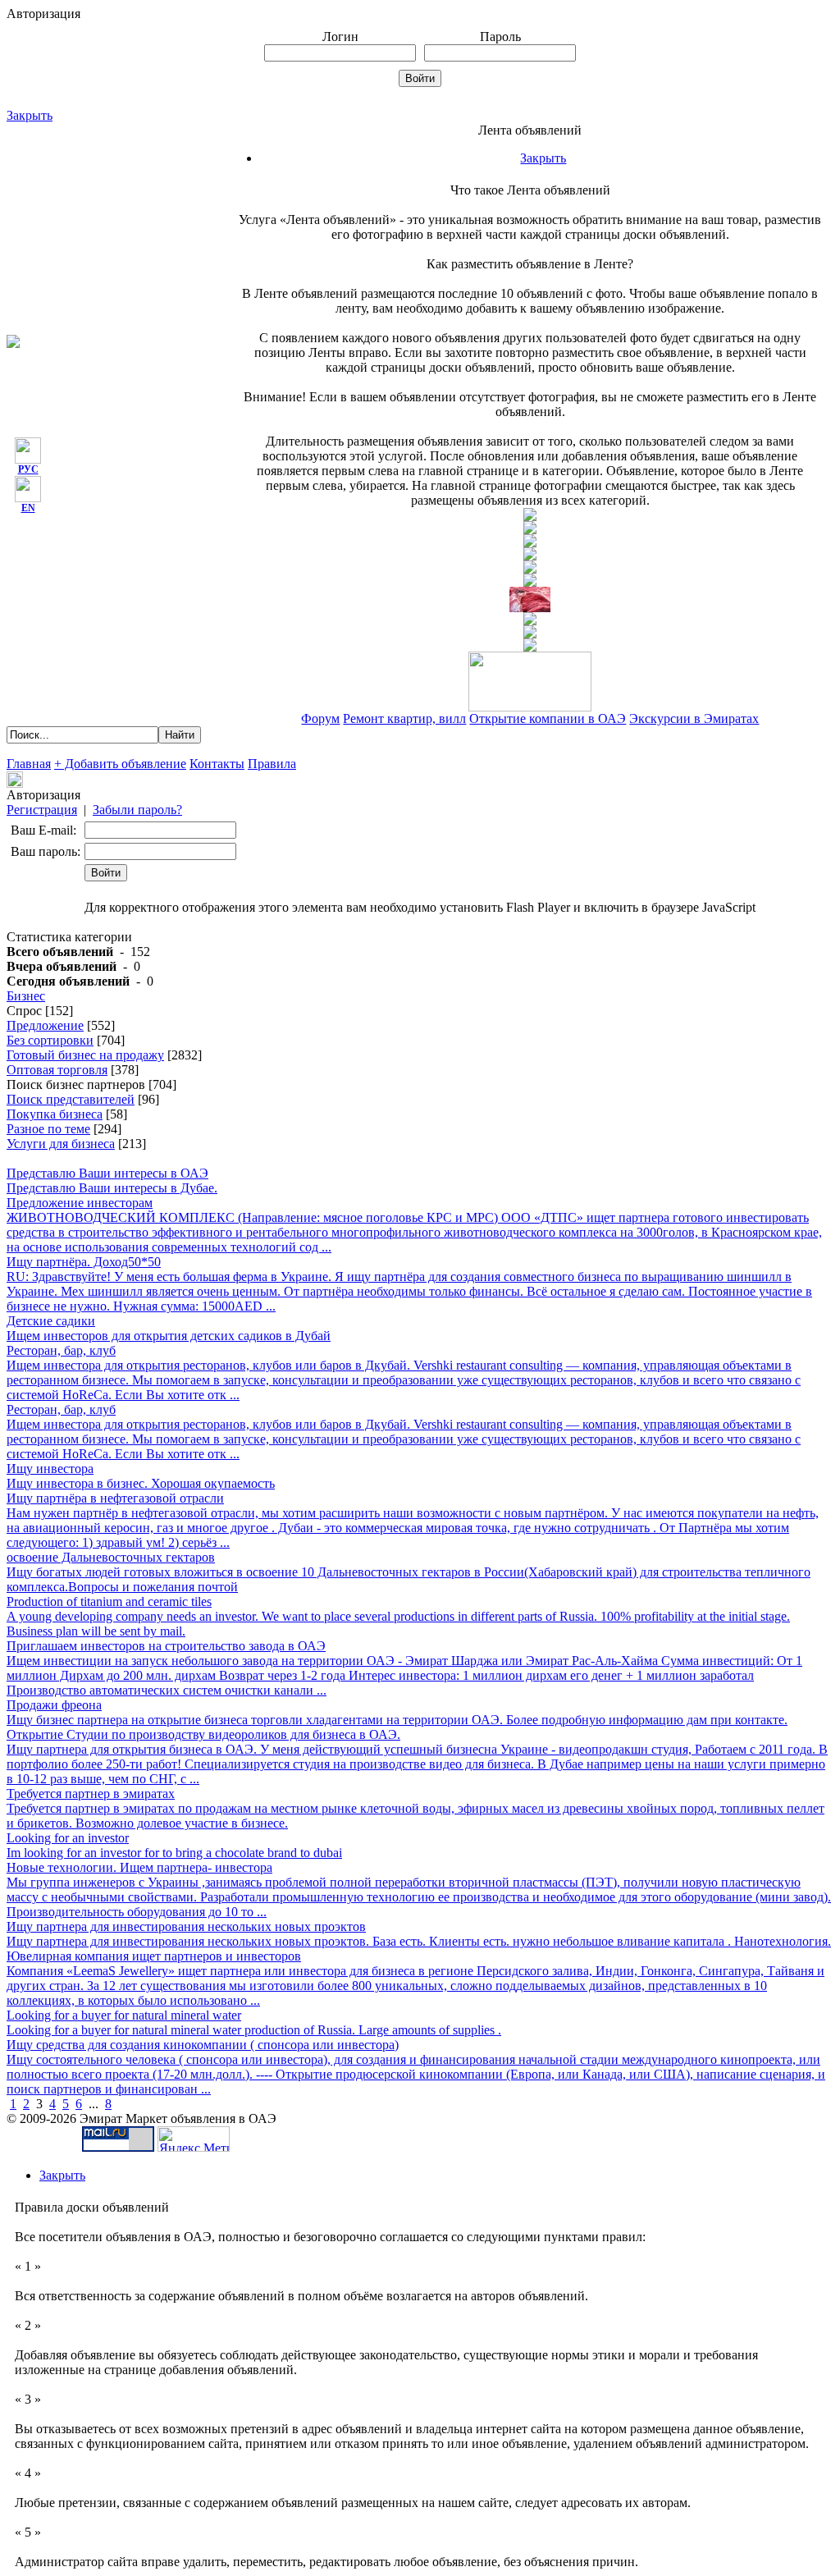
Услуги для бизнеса (61, 1144)
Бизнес (26, 996)
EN (28, 508)
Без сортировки (50, 1040)
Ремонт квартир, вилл (404, 718)
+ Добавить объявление (120, 764)
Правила (272, 764)
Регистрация (42, 810)
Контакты (217, 764)
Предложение (45, 1025)
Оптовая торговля (57, 1070)
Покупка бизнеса (55, 1114)
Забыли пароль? (137, 810)
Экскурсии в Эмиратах (694, 718)
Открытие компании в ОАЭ (548, 718)
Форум (320, 718)
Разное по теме (48, 1129)
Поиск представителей (71, 1099)
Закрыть (30, 115)
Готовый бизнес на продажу (85, 1055)
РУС (28, 469)
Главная (29, 764)
